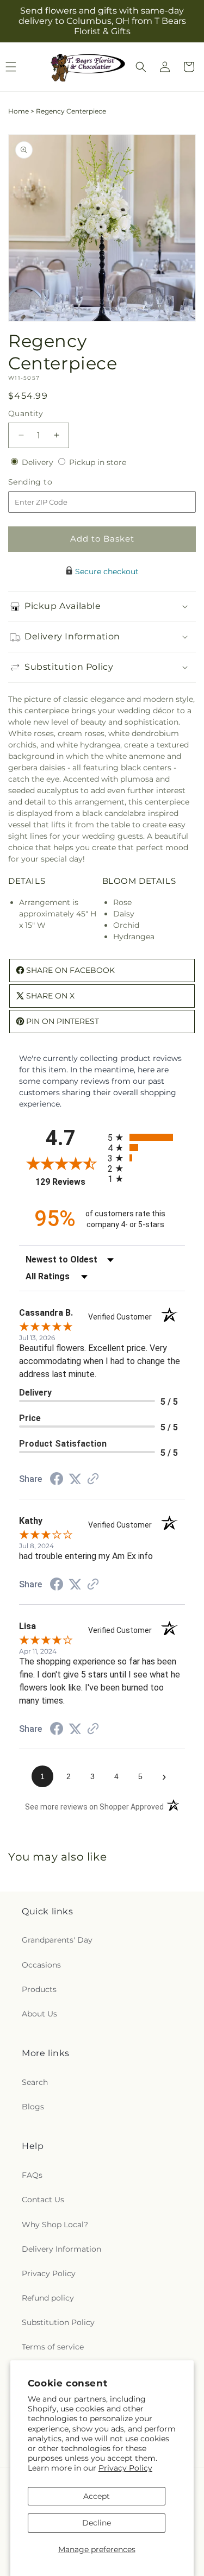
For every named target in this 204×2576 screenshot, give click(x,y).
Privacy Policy (125, 2468)
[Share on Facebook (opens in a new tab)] (57, 1480)
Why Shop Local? (55, 2225)
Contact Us (43, 2200)
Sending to (47, 482)
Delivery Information (61, 2249)
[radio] (147, 1137)
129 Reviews (69, 1182)
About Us (39, 2014)
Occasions (41, 1965)
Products (39, 1989)
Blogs (33, 2107)
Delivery (39, 462)
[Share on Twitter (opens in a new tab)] (75, 1479)
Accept (97, 2496)
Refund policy (48, 2298)
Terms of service (53, 2347)
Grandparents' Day (57, 1940)
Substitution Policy (58, 2322)
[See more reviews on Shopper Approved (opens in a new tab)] (93, 1480)
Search (35, 2082)
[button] (141, 67)
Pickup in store (98, 462)
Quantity (26, 413)
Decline (97, 2523)
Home (18, 111)
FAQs (32, 2175)
